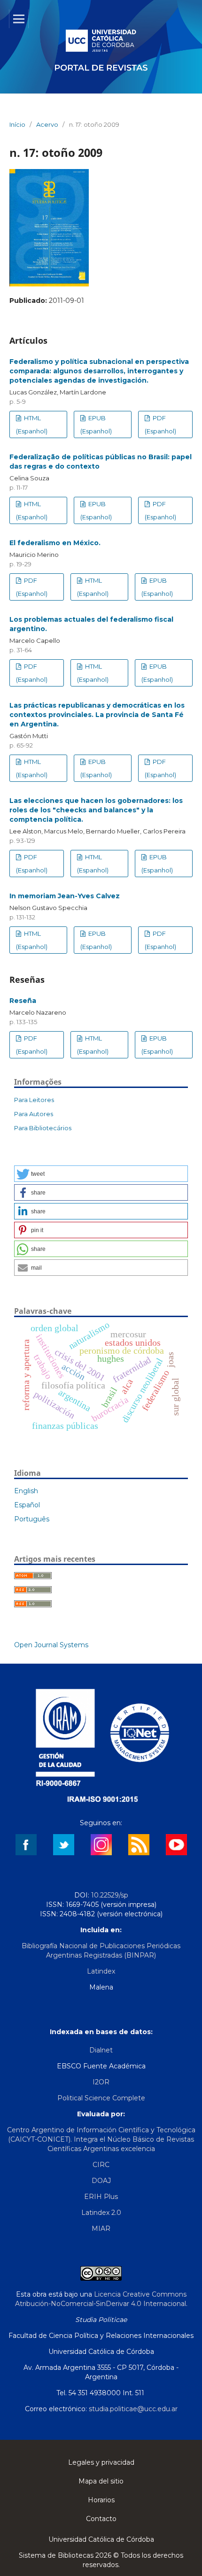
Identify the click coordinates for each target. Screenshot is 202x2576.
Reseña (23, 1001)
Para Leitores (34, 1100)
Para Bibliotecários (43, 1128)
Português (32, 1519)
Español (27, 1505)
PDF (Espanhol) (160, 424)
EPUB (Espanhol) (96, 424)
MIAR (101, 2229)
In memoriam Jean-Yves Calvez (65, 896)
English (26, 1491)
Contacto (101, 2519)
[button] (101, 1174)
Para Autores (34, 1114)
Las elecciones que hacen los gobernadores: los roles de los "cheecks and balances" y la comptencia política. (96, 810)
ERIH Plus (101, 2197)
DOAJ (101, 2181)
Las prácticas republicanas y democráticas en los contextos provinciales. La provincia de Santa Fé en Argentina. (97, 715)
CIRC (101, 2165)
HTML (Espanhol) (32, 424)
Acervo (47, 124)
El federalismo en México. (55, 543)
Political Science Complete (101, 2098)
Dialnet (101, 2050)
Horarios (101, 2500)
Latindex (101, 1971)
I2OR (101, 2082)
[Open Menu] (19, 19)
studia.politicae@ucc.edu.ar (133, 2409)
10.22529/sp (110, 1895)
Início (17, 124)
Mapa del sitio (101, 2481)
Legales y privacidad (101, 2462)
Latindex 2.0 (101, 2213)
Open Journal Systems (51, 1645)
